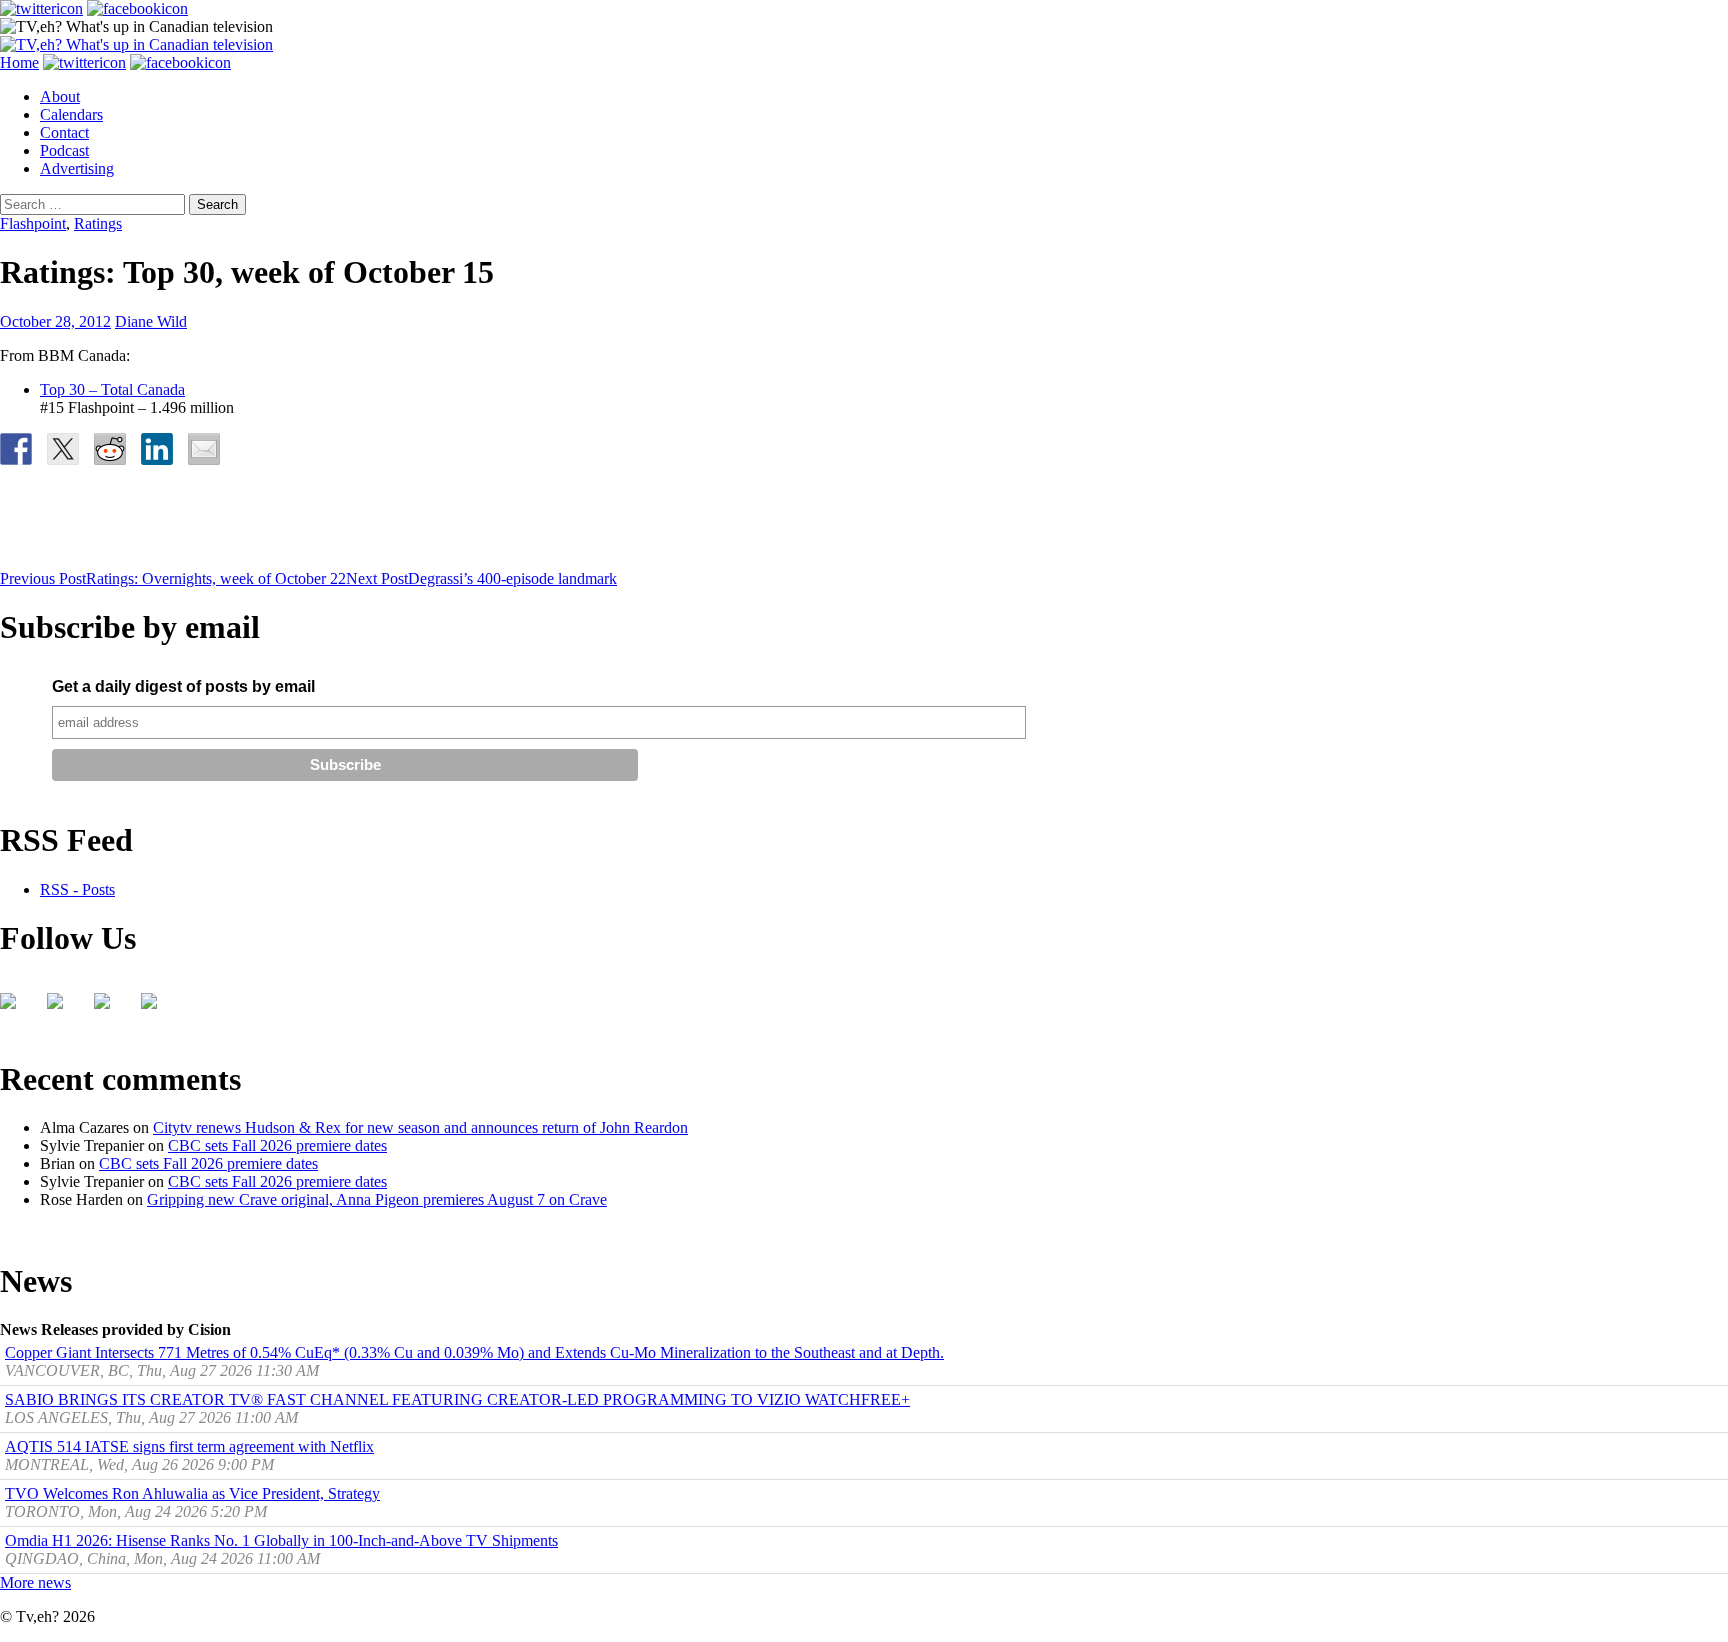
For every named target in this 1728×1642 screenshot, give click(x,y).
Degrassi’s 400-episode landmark (481, 578)
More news (35, 1582)
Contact (64, 132)
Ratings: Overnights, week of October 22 (173, 578)
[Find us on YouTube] (110, 1009)
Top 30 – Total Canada (112, 389)
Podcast (64, 150)
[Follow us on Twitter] (63, 1009)
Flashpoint (33, 223)
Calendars (71, 114)
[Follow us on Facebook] (16, 1009)
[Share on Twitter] (63, 449)
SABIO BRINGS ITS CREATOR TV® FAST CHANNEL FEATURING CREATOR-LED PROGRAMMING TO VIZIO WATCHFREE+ (457, 1399)
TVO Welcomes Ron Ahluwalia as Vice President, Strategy (192, 1493)
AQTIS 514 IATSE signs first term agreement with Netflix (189, 1446)
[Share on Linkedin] (157, 449)
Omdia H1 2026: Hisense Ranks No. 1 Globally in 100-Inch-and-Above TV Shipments (281, 1540)
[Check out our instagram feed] (157, 1009)
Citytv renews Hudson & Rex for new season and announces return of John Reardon (420, 1127)
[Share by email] (204, 449)
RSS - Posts (77, 889)
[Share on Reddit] (110, 449)
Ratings (98, 223)
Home (19, 62)
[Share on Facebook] (16, 449)
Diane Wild (151, 321)
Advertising (77, 168)
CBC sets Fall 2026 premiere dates (277, 1145)
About (60, 96)
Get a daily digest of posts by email (183, 686)
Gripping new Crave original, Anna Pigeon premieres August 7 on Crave (377, 1199)
